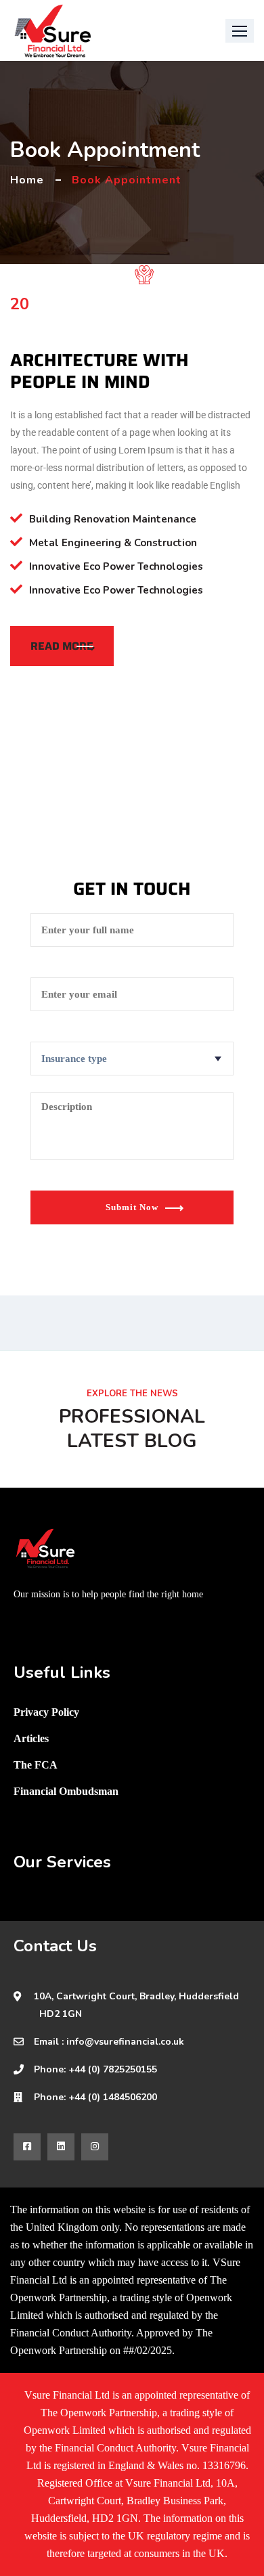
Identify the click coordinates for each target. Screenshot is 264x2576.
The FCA (36, 1765)
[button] (240, 31)
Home (27, 180)
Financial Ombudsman (66, 1791)
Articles (31, 1738)
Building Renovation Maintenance (113, 519)
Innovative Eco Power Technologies (116, 567)
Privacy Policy (46, 1712)
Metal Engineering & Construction (113, 543)
